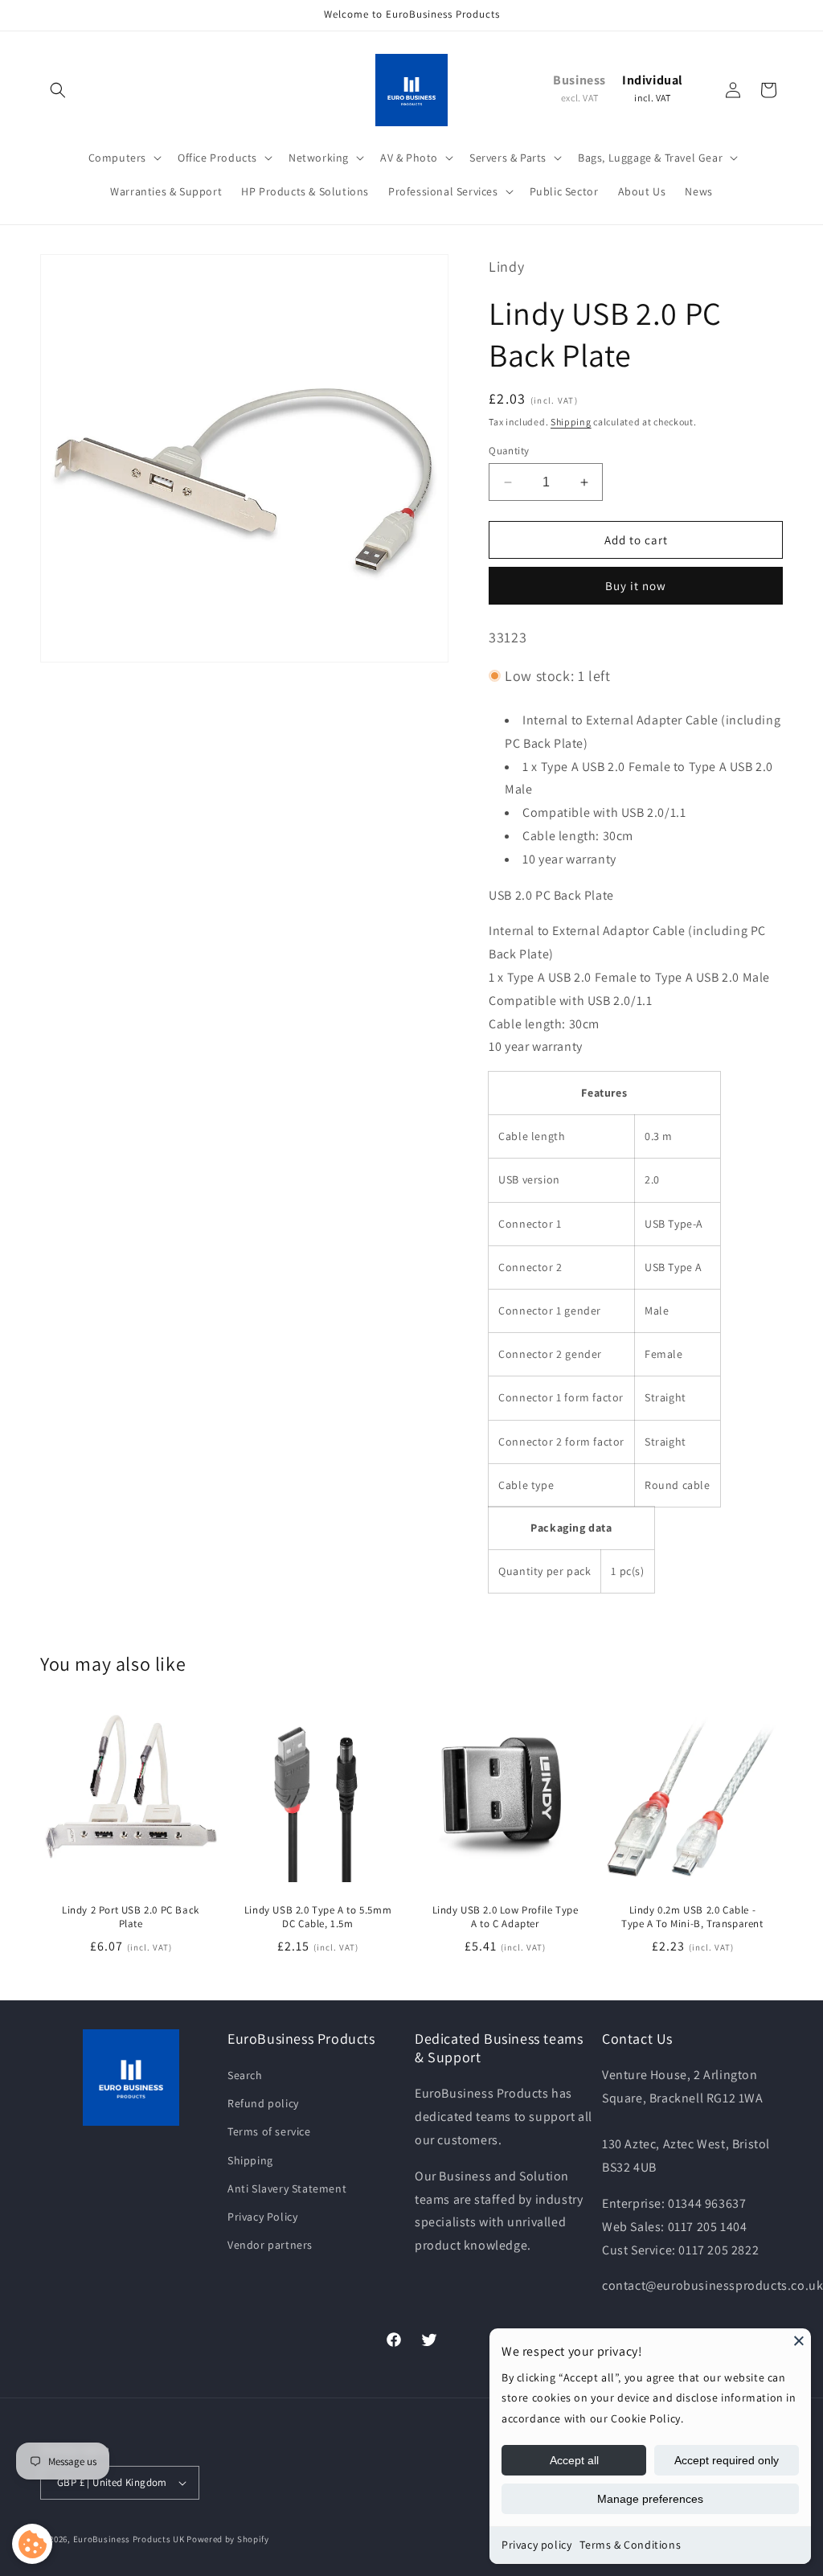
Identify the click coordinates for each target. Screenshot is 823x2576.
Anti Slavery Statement (287, 2188)
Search (245, 2075)
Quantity (509, 451)
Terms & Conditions (630, 2545)
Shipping (571, 422)
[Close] (799, 2340)
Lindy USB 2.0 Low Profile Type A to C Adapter (506, 1917)
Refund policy (263, 2103)
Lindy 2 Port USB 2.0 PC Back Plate (131, 1917)
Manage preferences (650, 2499)
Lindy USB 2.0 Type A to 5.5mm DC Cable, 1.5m (318, 1917)
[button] (58, 90)
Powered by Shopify (228, 2539)
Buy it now (636, 586)
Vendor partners (270, 2245)
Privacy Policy (262, 2217)
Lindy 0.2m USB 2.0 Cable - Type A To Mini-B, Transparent (692, 1917)
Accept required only (727, 2460)
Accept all (574, 2460)
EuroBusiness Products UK (129, 2539)
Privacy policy (536, 2545)
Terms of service (269, 2131)
